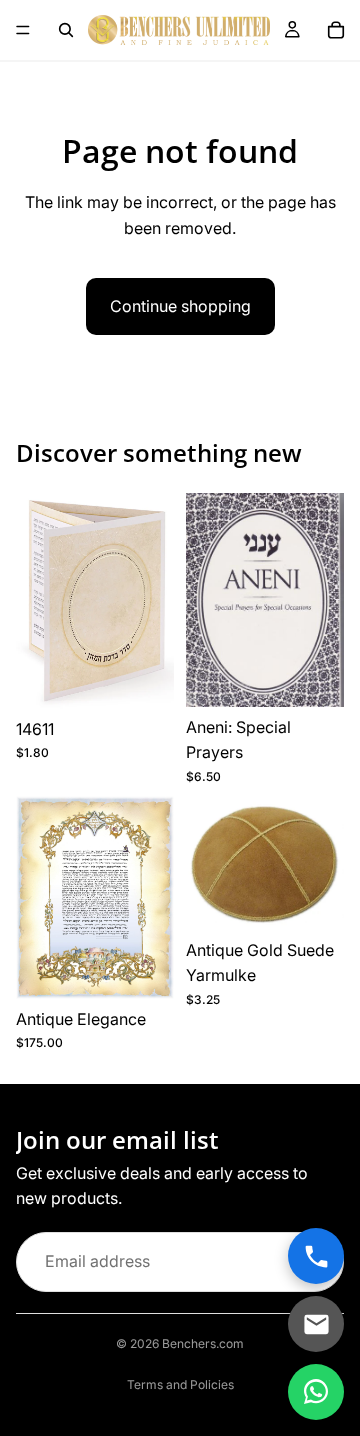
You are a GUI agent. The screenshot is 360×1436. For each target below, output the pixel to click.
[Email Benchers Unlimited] (316, 1324)
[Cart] (336, 30)
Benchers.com (203, 1343)
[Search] (66, 30)
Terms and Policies (180, 1384)
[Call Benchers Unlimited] (316, 1256)
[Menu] (23, 30)
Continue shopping (180, 306)
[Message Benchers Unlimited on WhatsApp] (316, 1392)
